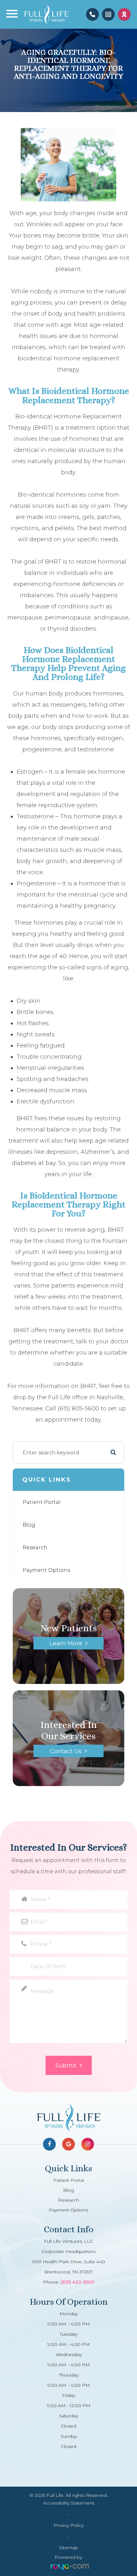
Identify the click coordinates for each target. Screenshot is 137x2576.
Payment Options (46, 1570)
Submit (66, 2066)
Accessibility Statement (69, 2503)
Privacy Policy (69, 2525)
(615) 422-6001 (77, 2282)
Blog (29, 1525)
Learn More (66, 1643)
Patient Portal (42, 1502)
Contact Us (66, 1751)
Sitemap (69, 2548)
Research (35, 1547)
